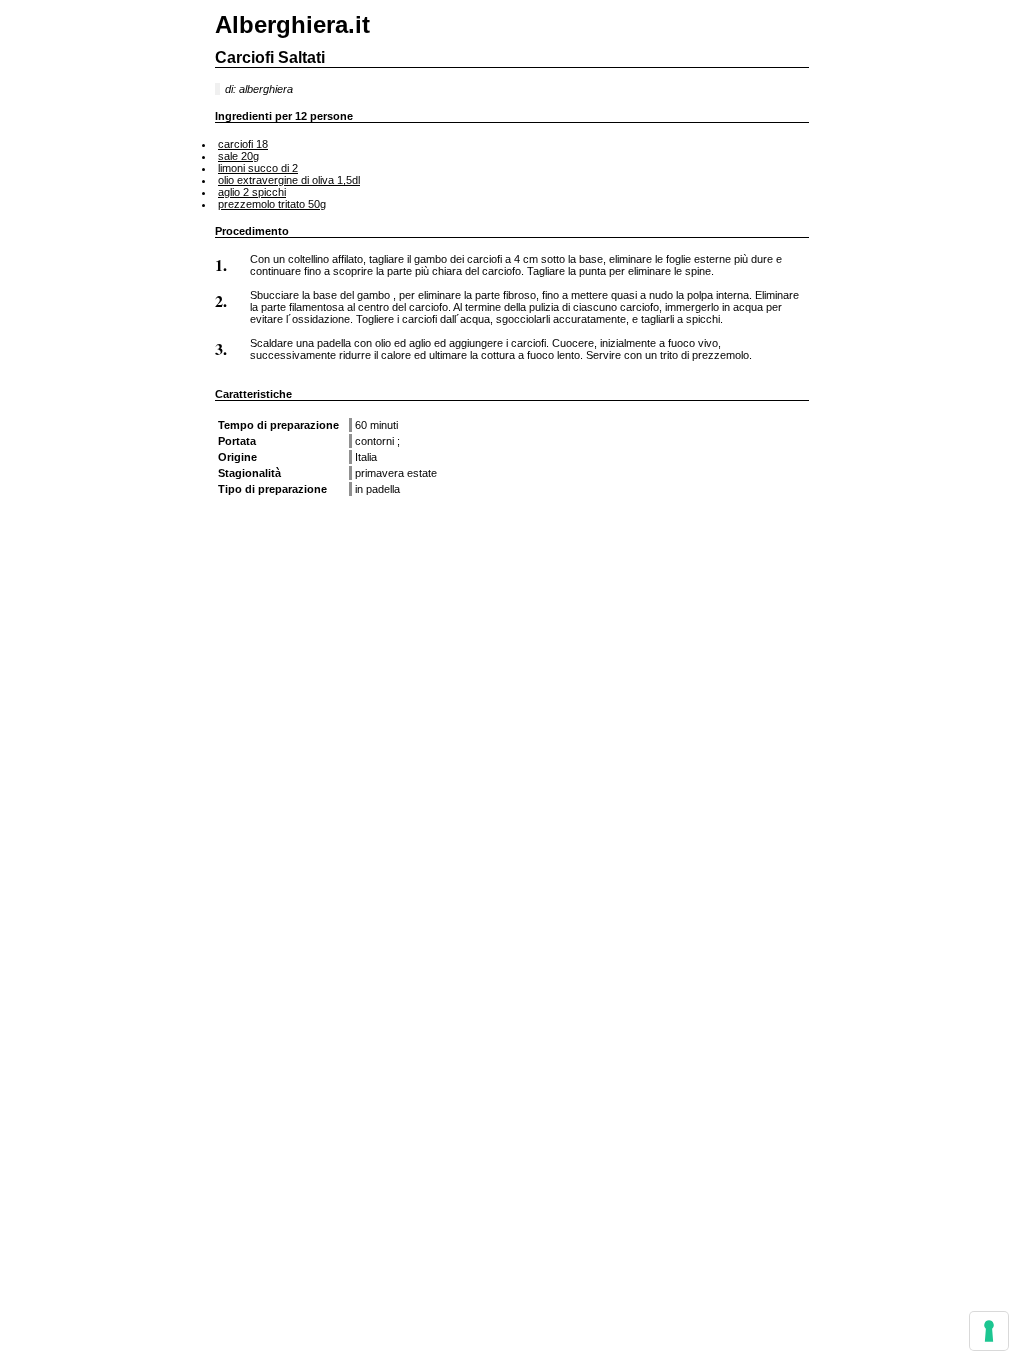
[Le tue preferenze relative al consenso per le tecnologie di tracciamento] (989, 1331)
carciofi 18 (243, 144)
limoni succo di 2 (258, 168)
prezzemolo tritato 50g (272, 204)
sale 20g (238, 156)
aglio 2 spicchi (252, 192)
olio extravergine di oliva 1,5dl (289, 180)
